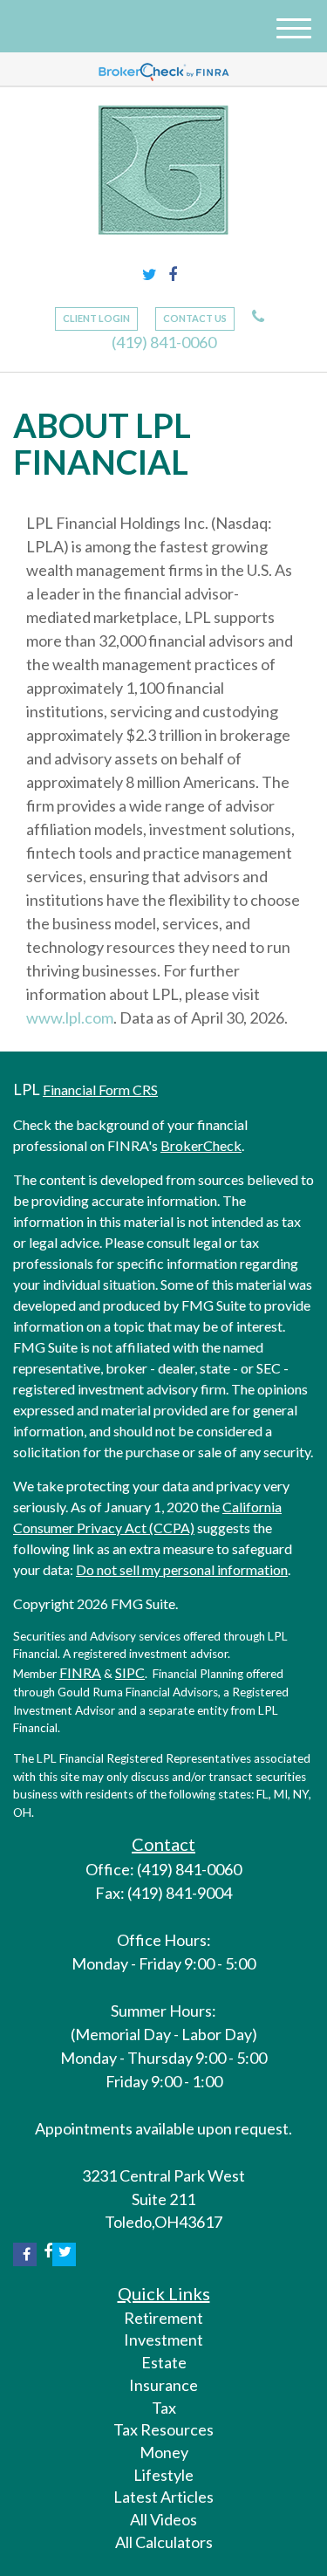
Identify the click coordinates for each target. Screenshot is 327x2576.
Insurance (163, 2385)
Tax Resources (163, 2429)
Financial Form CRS (100, 1089)
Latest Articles (163, 2497)
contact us (195, 318)
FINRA (80, 1672)
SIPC (130, 1672)
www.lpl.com (70, 1017)
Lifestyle (163, 2475)
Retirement (163, 2318)
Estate (164, 2362)
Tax (164, 2408)
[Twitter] (150, 275)
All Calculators (164, 2542)
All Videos (163, 2519)
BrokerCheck (201, 1145)
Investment (163, 2340)
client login (96, 318)
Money (164, 2452)
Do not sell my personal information (182, 1569)
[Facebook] (173, 275)
